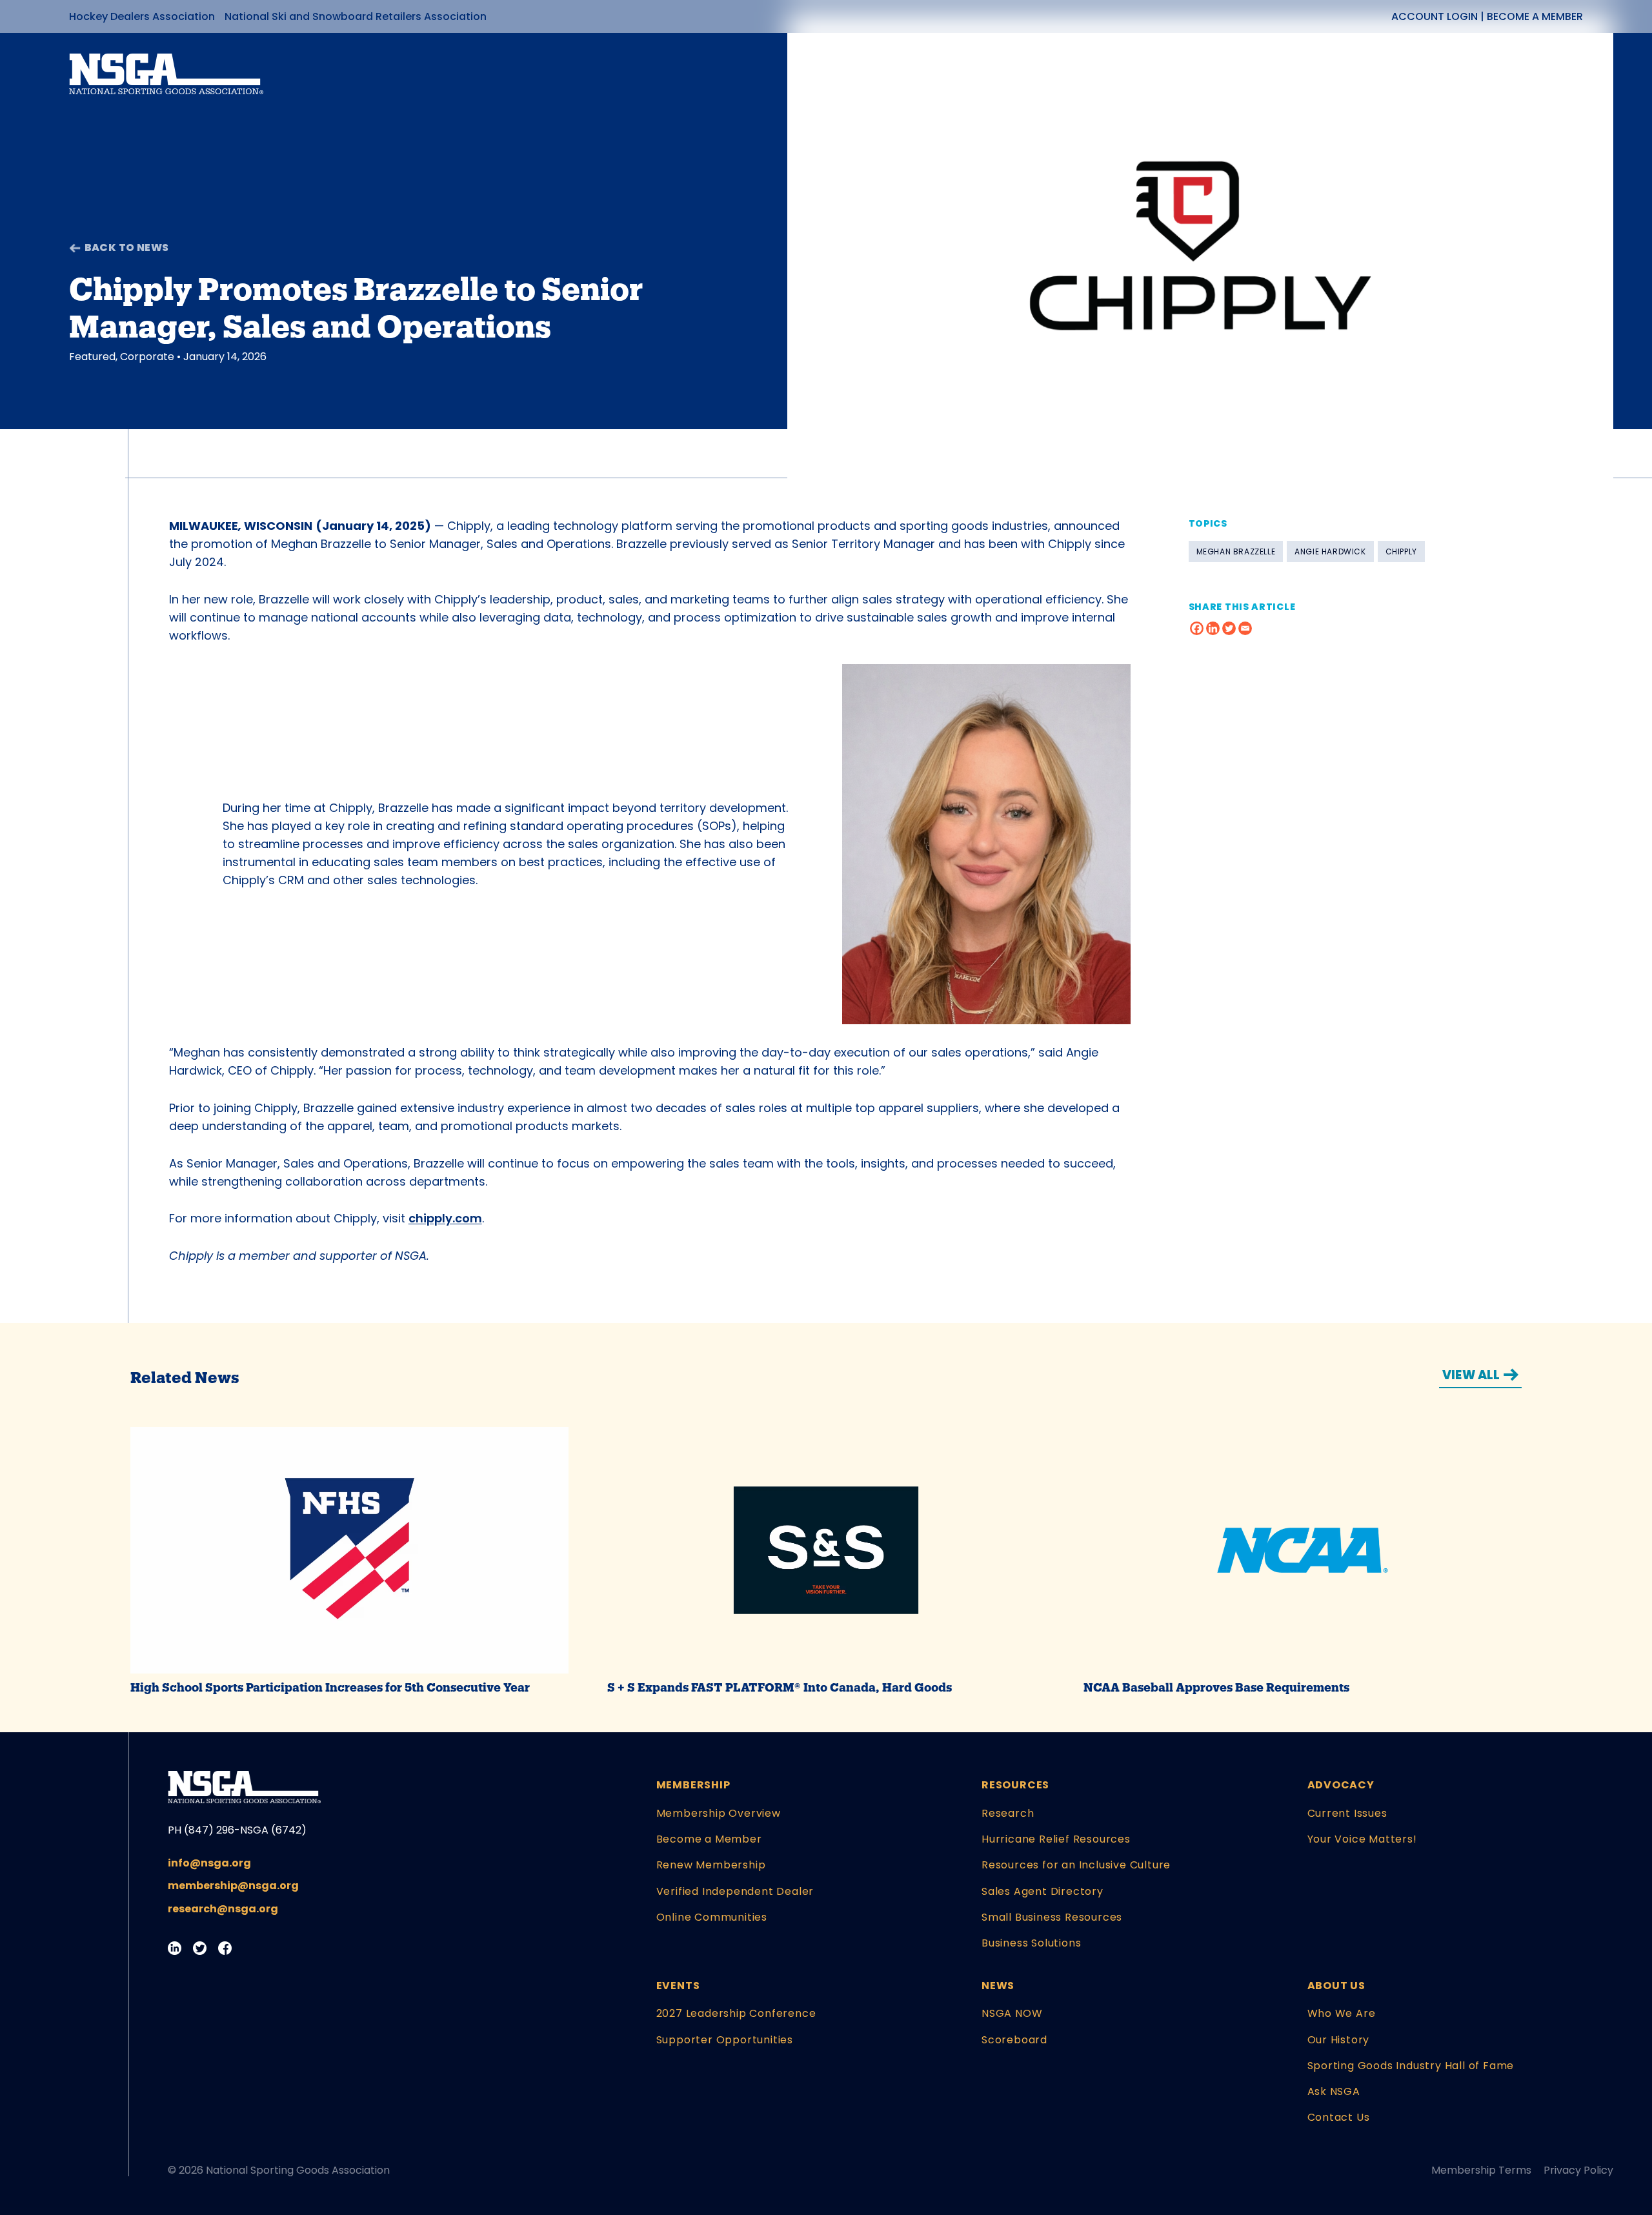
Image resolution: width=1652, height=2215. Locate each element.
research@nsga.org (223, 1909)
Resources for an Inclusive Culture (1076, 1865)
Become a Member (1535, 16)
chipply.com (445, 1218)
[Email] (1245, 628)
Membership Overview (719, 1813)
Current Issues (1347, 1813)
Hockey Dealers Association (142, 16)
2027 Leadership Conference (736, 2013)
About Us (1336, 1986)
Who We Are (1342, 2013)
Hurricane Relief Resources (1056, 1839)
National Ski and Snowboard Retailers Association (356, 16)
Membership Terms (1481, 2170)
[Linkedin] (1213, 628)
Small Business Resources (1052, 1917)
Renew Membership (711, 1865)
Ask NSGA (1334, 2091)
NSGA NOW (1012, 2013)
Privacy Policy (1578, 2170)
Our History (1339, 2040)
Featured (92, 357)
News (998, 1986)
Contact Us (1339, 2117)
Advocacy (1341, 1785)
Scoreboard (1014, 2040)
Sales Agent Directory (1043, 1891)
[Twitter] (1229, 628)
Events (678, 1986)
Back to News (127, 248)
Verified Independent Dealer (735, 1891)
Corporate (147, 357)
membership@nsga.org (233, 1886)
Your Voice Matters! (1362, 1839)
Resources (1015, 1785)
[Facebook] (1197, 628)
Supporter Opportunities (725, 2040)
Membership (693, 1785)
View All (1471, 1375)
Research (1008, 1813)
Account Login (1435, 16)
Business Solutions (1031, 1943)
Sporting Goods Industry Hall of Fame (1411, 2066)
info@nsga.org (209, 1863)
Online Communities (712, 1917)
